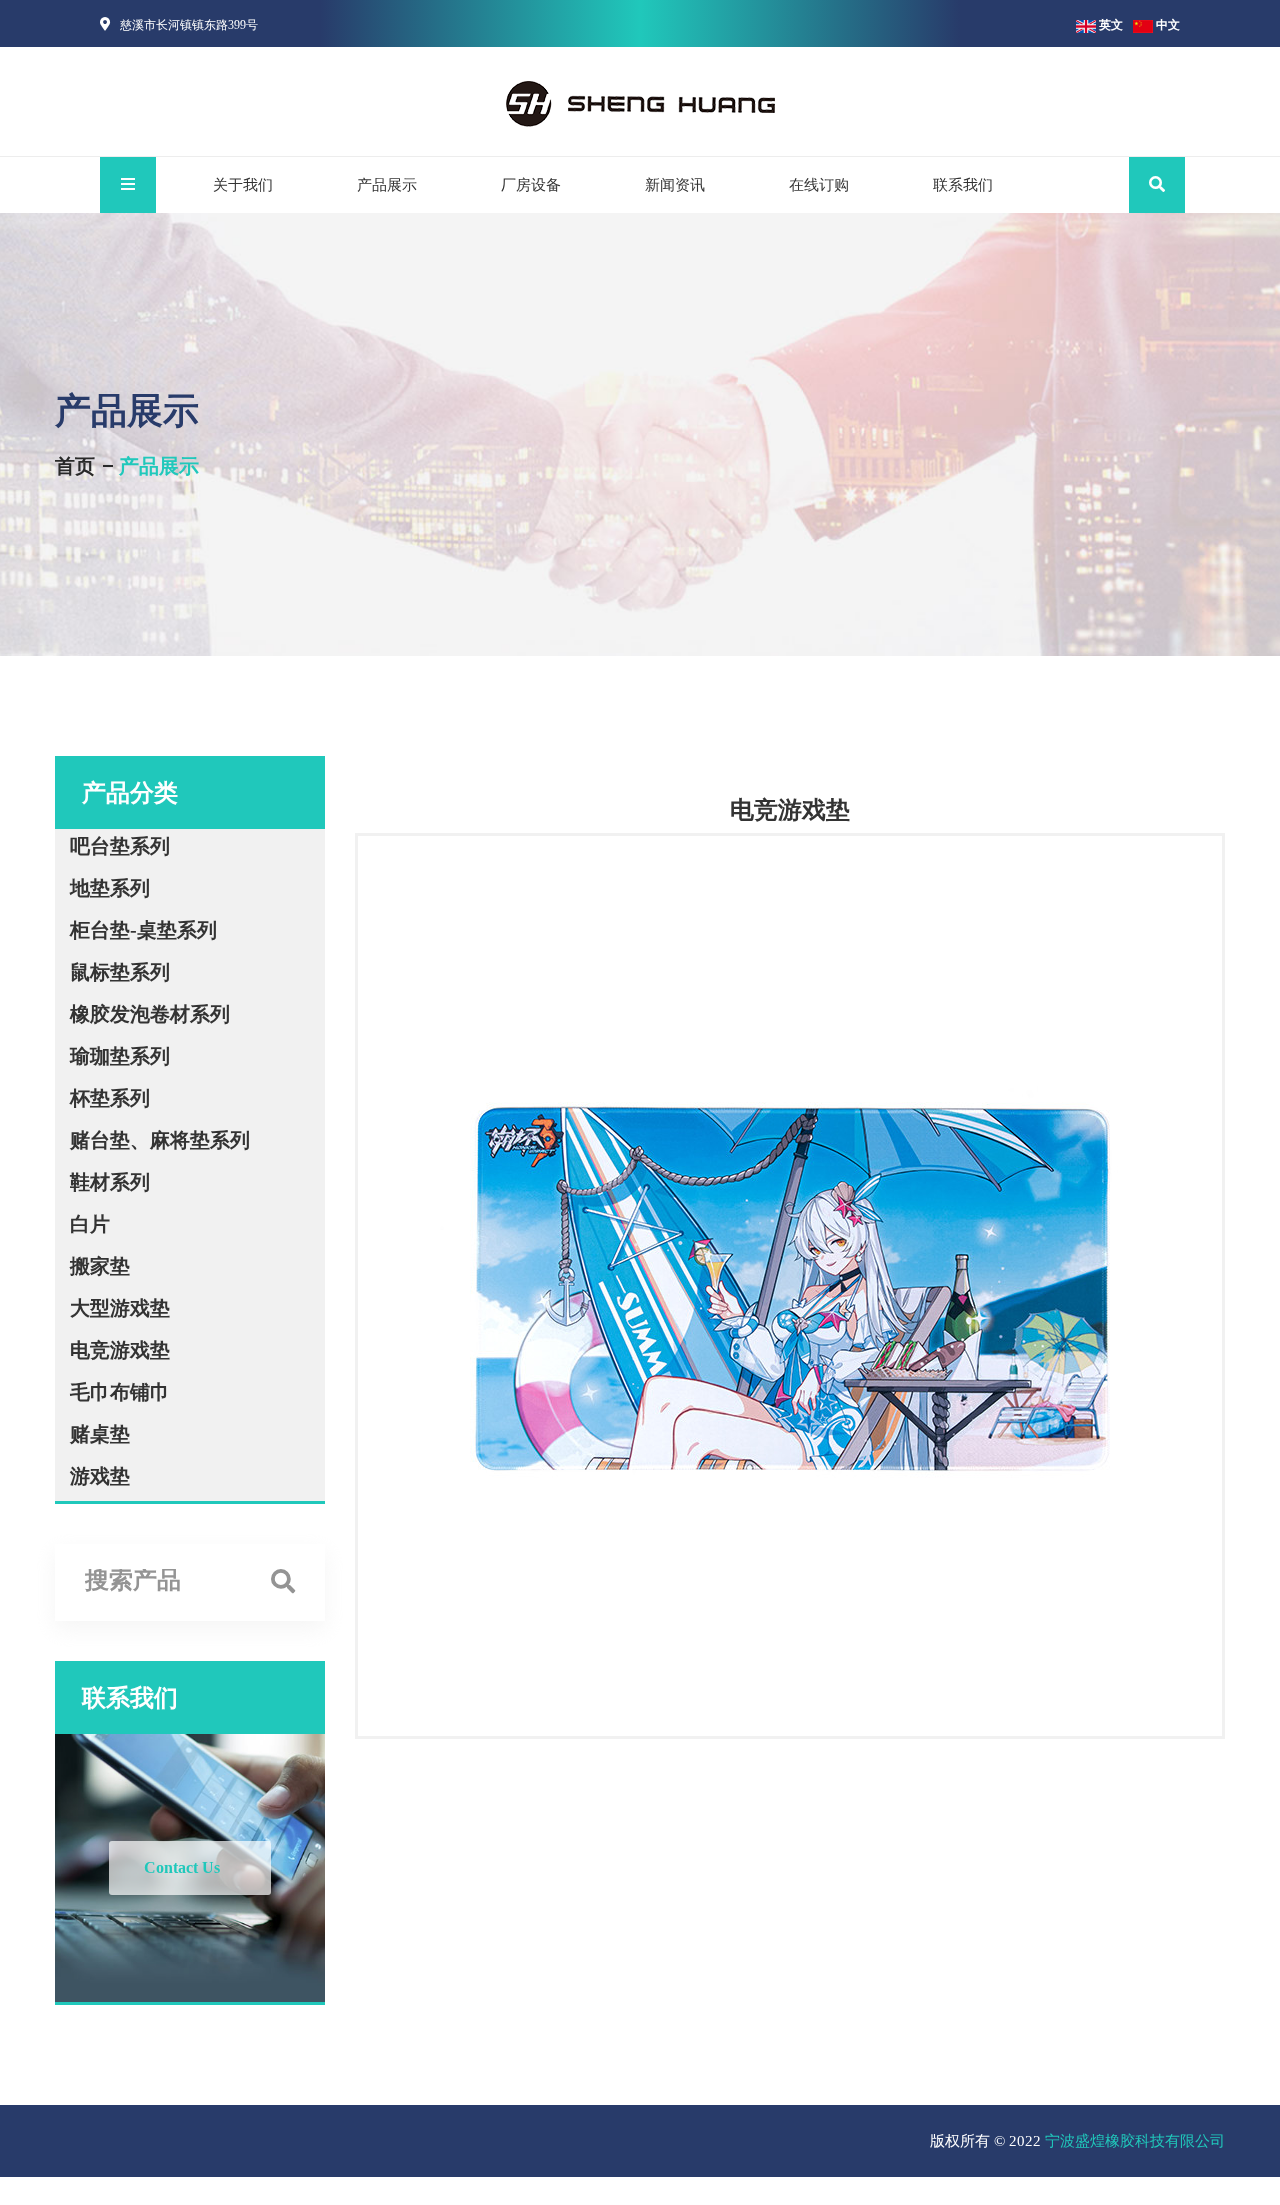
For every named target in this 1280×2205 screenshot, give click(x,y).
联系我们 (963, 185)
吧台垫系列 (120, 846)
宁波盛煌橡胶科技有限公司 (1135, 2141)
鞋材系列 (110, 1182)
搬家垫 (100, 1266)
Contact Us (182, 1867)
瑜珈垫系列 (120, 1056)
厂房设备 (531, 185)
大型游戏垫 (120, 1308)
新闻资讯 (675, 185)
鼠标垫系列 (120, 972)
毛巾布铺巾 (120, 1392)
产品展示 (387, 185)
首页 (75, 466)
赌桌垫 (100, 1434)
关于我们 (243, 185)
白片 (90, 1224)
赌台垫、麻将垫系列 (160, 1140)
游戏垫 (100, 1476)
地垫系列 (110, 888)
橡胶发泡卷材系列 (150, 1014)
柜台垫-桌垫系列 (143, 930)
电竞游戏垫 (120, 1350)
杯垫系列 (110, 1098)
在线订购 (819, 185)
